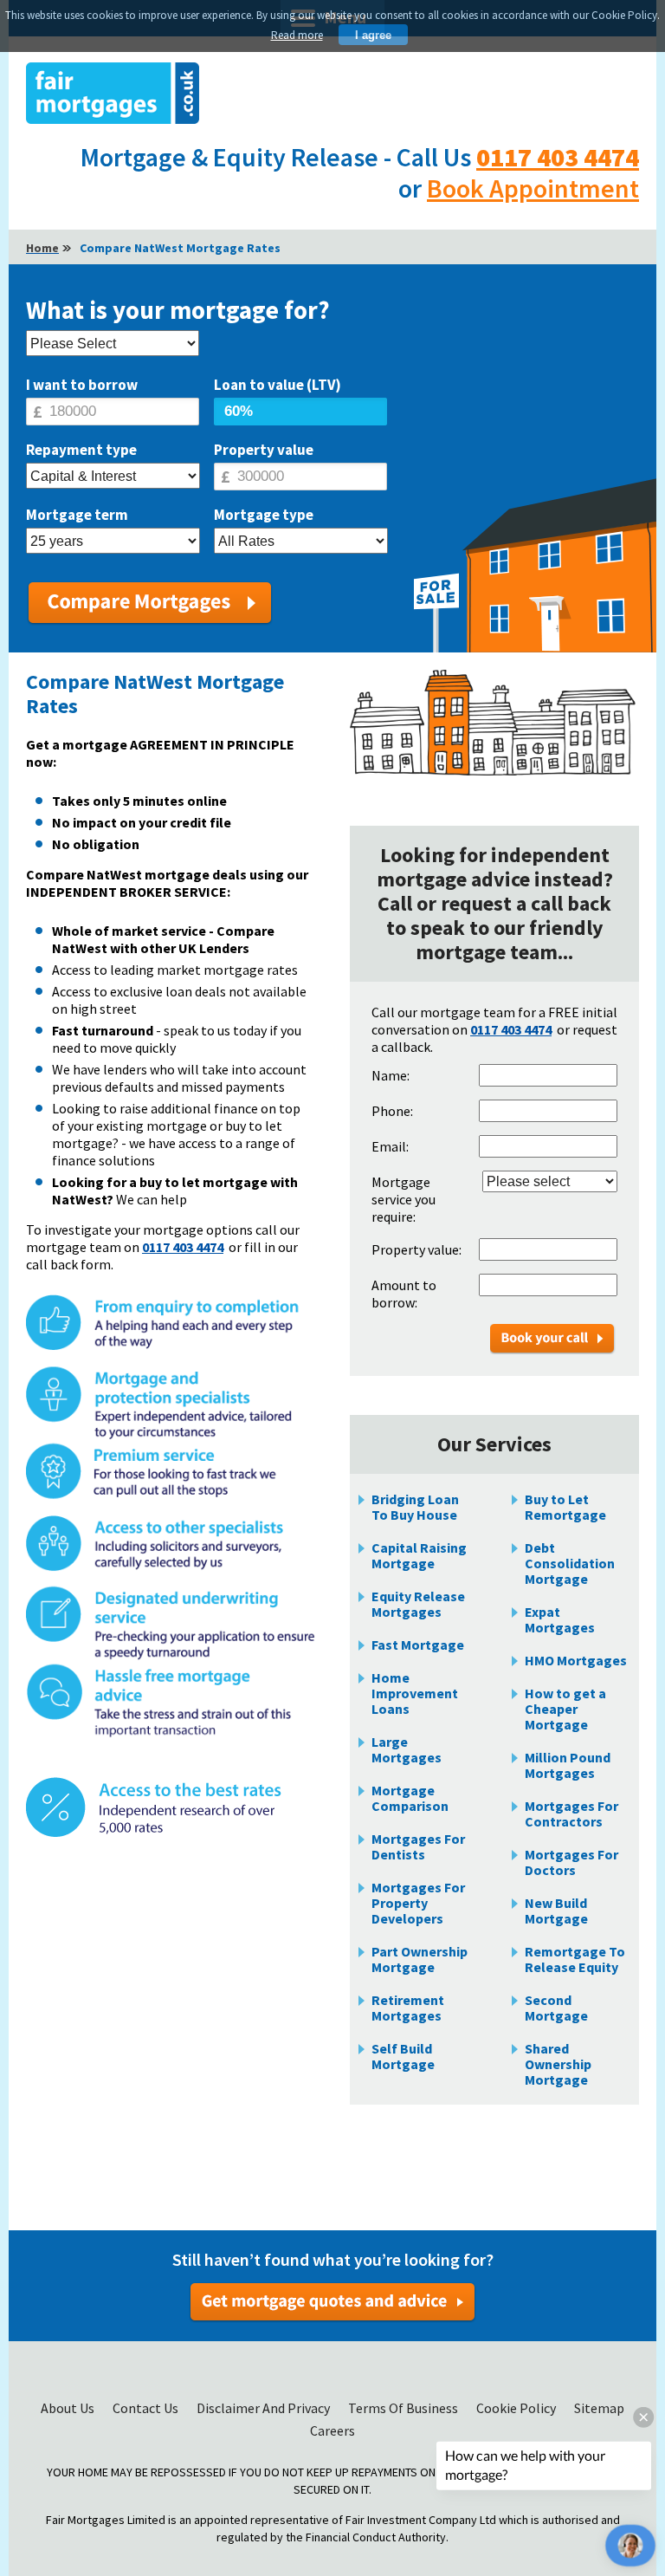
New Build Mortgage (556, 1911)
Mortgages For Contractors (571, 1814)
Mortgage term (77, 515)
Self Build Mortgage (403, 2056)
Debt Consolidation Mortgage (570, 1563)
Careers (332, 2430)
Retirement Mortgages (408, 2008)
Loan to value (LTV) (278, 385)
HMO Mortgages (576, 1660)
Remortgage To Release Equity (575, 1959)
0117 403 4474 (558, 157)
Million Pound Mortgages (568, 1765)
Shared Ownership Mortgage (558, 2064)
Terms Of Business (404, 2408)
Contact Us (147, 2408)
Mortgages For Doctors (571, 1862)
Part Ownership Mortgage (420, 1959)
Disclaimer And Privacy (265, 2408)
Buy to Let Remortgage (565, 1507)
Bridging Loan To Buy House (415, 1507)
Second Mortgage (556, 2008)
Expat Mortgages (560, 1619)
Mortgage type (264, 515)
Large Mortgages (407, 1749)
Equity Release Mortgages (418, 1604)
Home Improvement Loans (415, 1693)
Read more (297, 35)
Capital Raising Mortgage (419, 1555)
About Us (69, 2408)
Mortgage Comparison (410, 1798)
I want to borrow (82, 385)
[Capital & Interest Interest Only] (113, 477)
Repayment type (81, 450)
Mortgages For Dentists (418, 1846)
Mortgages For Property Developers (418, 1903)
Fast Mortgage (418, 1645)
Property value (264, 450)
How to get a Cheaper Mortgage (565, 1709)
